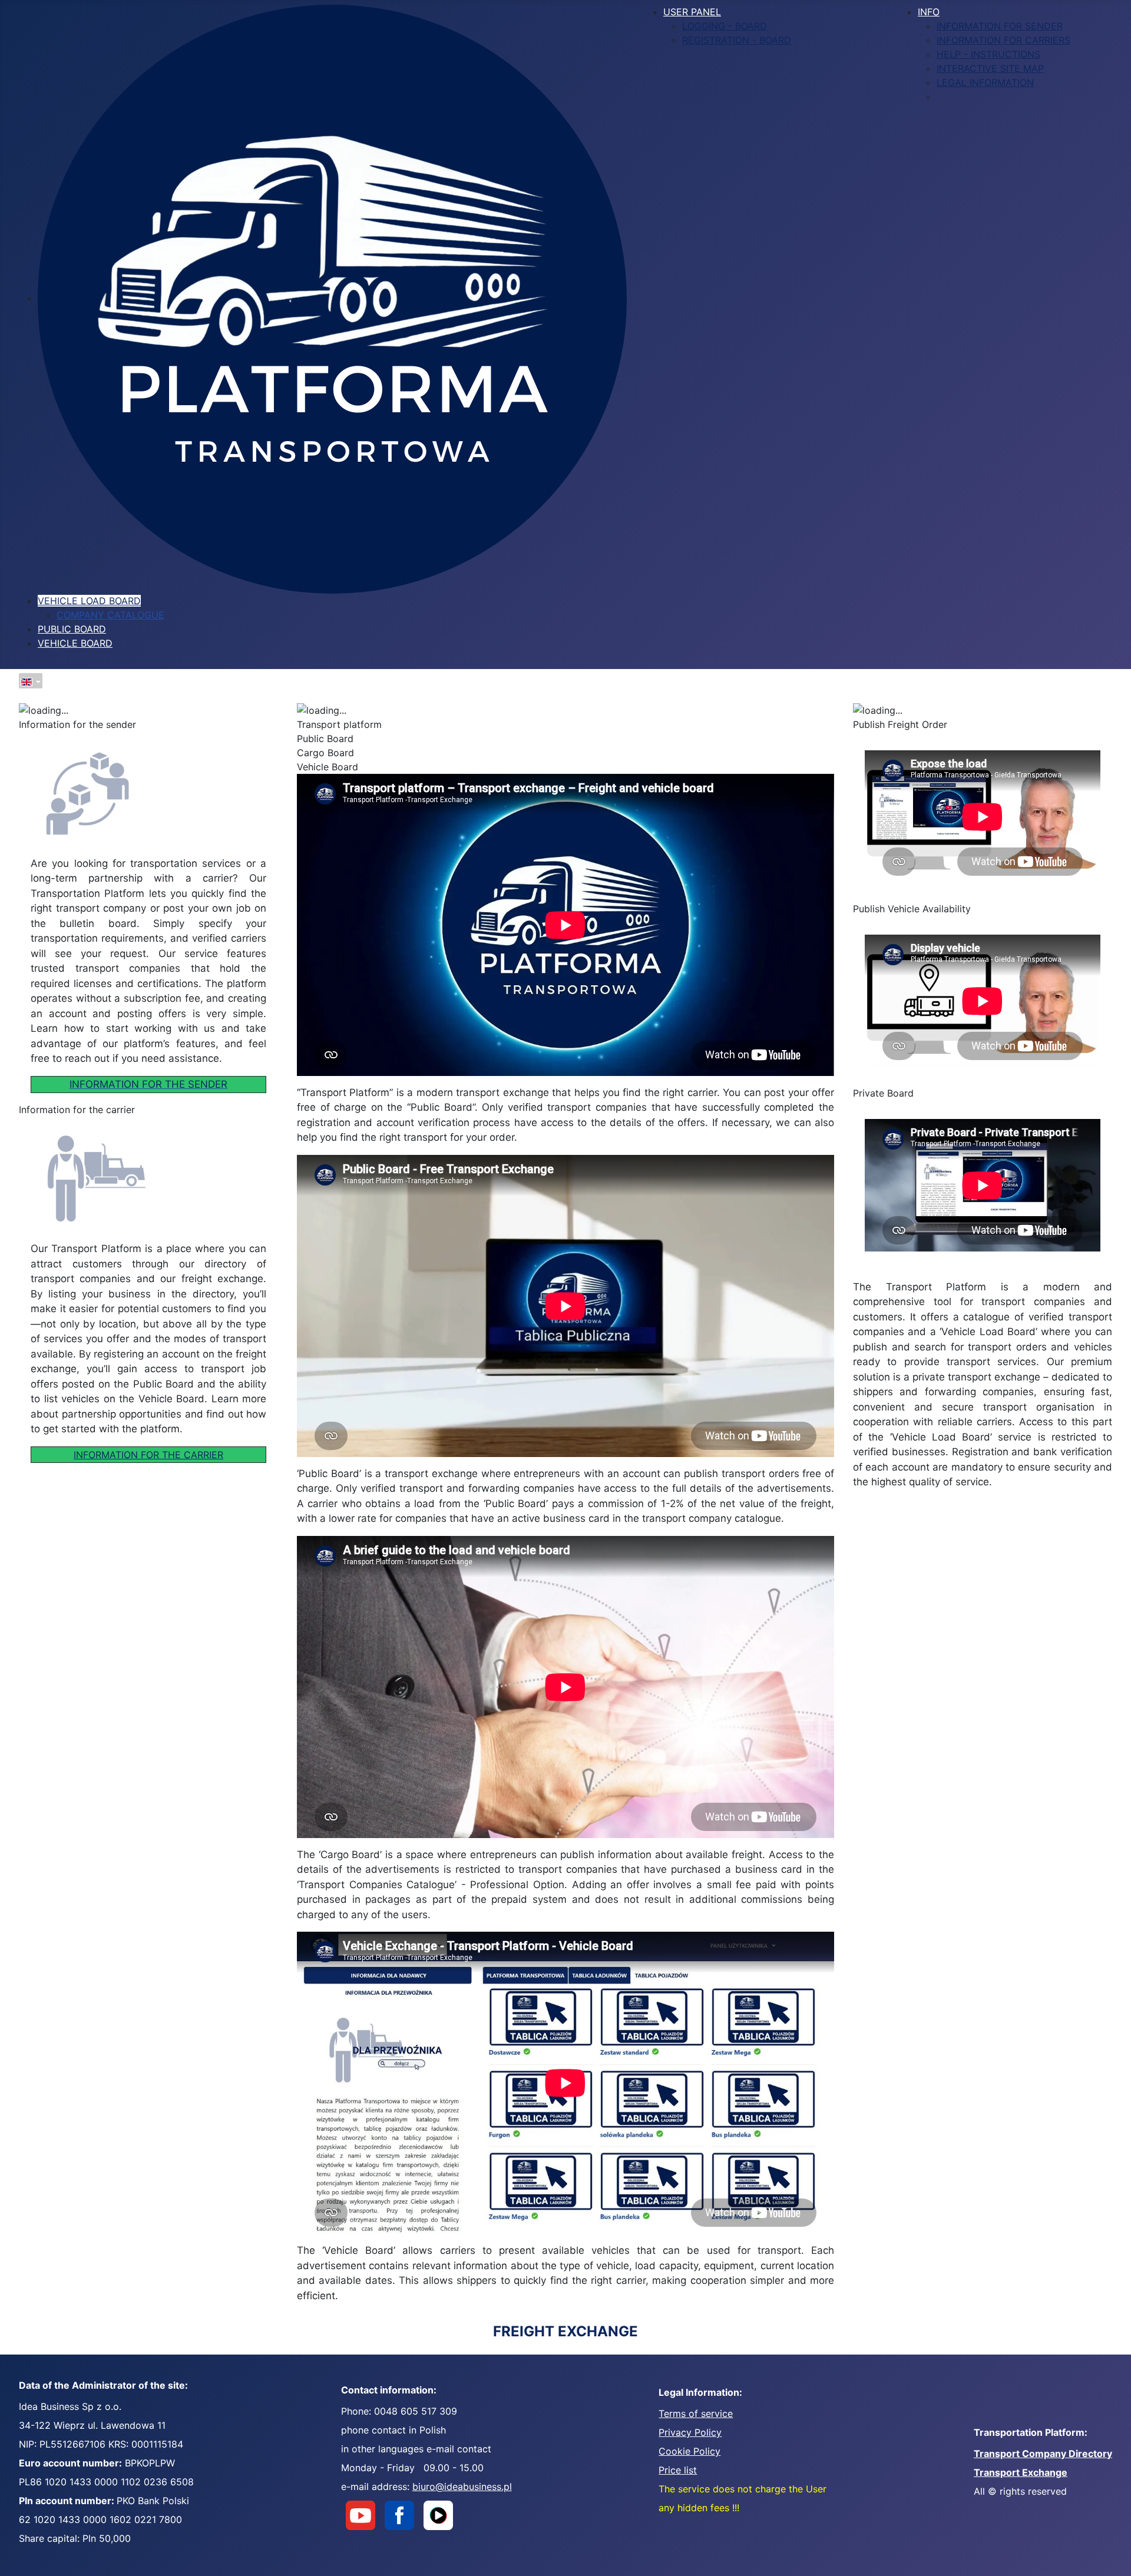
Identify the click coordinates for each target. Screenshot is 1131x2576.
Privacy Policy (690, 2432)
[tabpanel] (148, 724)
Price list (678, 2470)
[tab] (565, 724)
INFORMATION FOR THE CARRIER (148, 1455)
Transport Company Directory (1043, 2454)
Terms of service (696, 2413)
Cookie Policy (689, 2451)
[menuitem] (332, 298)
